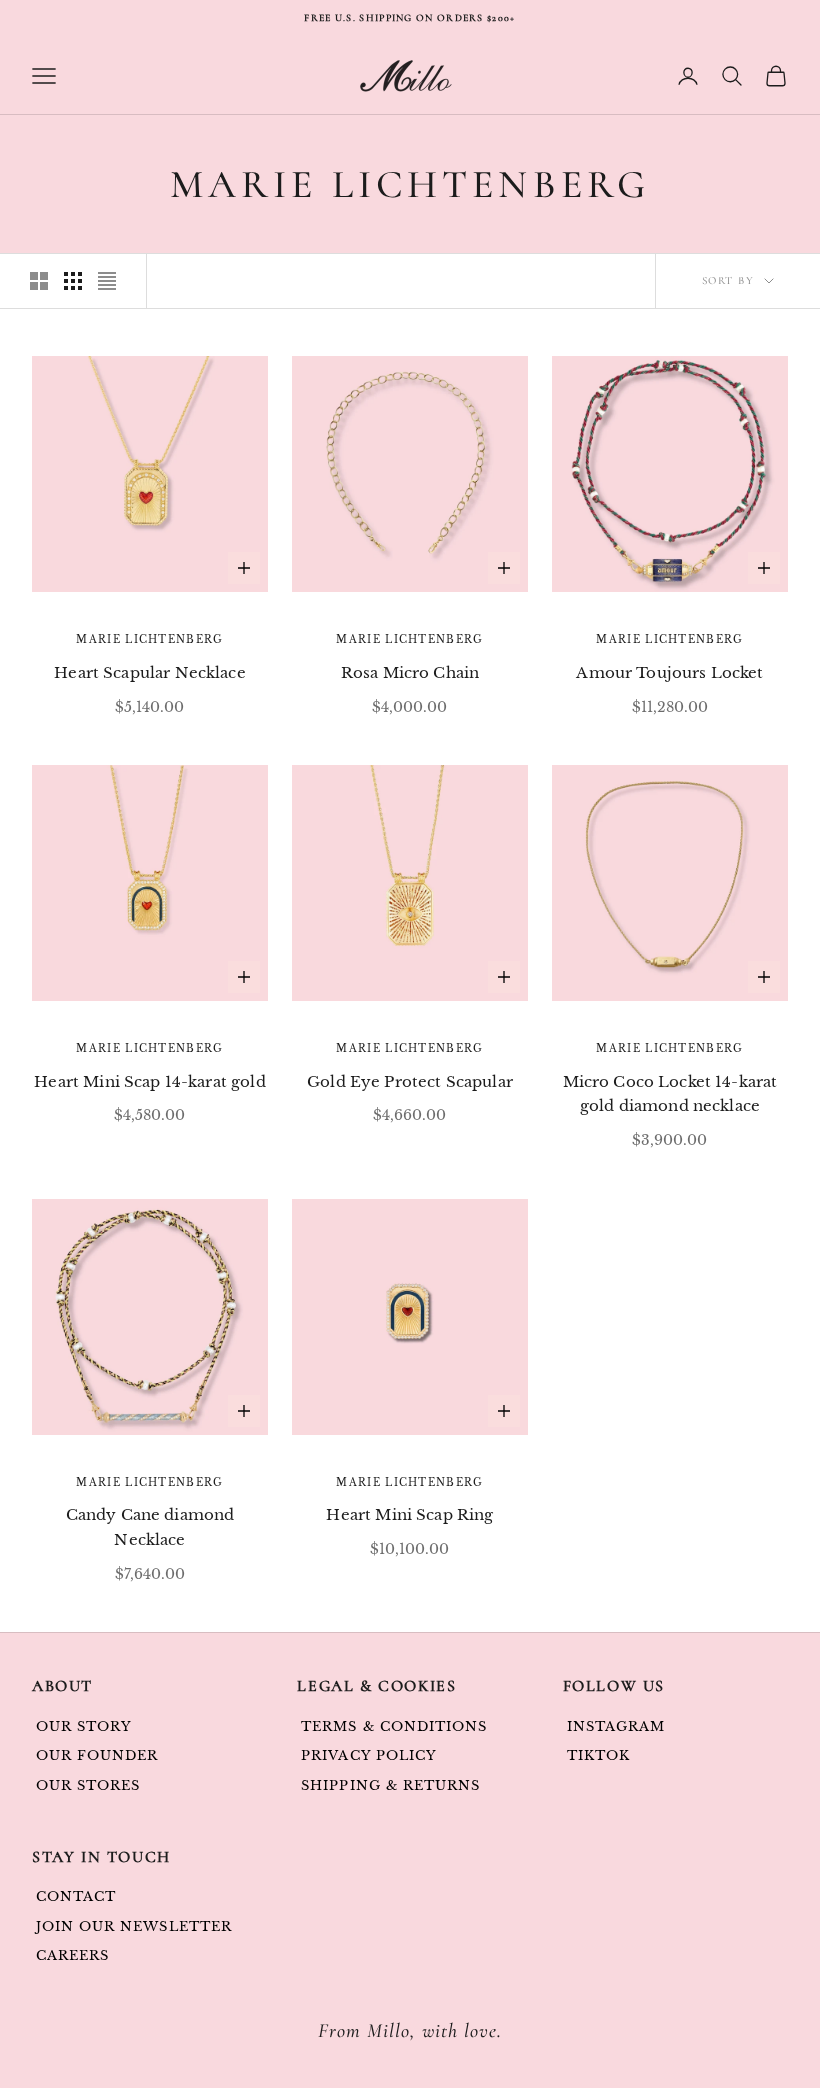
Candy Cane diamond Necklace (150, 1527)
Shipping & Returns (390, 1785)
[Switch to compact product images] (107, 281)
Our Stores (88, 1785)
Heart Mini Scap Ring (409, 1514)
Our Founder (97, 1755)
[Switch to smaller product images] (73, 281)
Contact (76, 1896)
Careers (72, 1955)
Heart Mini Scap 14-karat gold (149, 1081)
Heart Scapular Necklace (149, 672)
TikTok (598, 1755)
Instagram (616, 1726)
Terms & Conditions (394, 1726)
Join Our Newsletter (134, 1926)
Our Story (84, 1726)
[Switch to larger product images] (39, 281)
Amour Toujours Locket (669, 672)
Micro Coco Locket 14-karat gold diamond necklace (670, 1094)
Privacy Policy (369, 1755)
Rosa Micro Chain (410, 672)
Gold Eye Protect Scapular (410, 1081)
